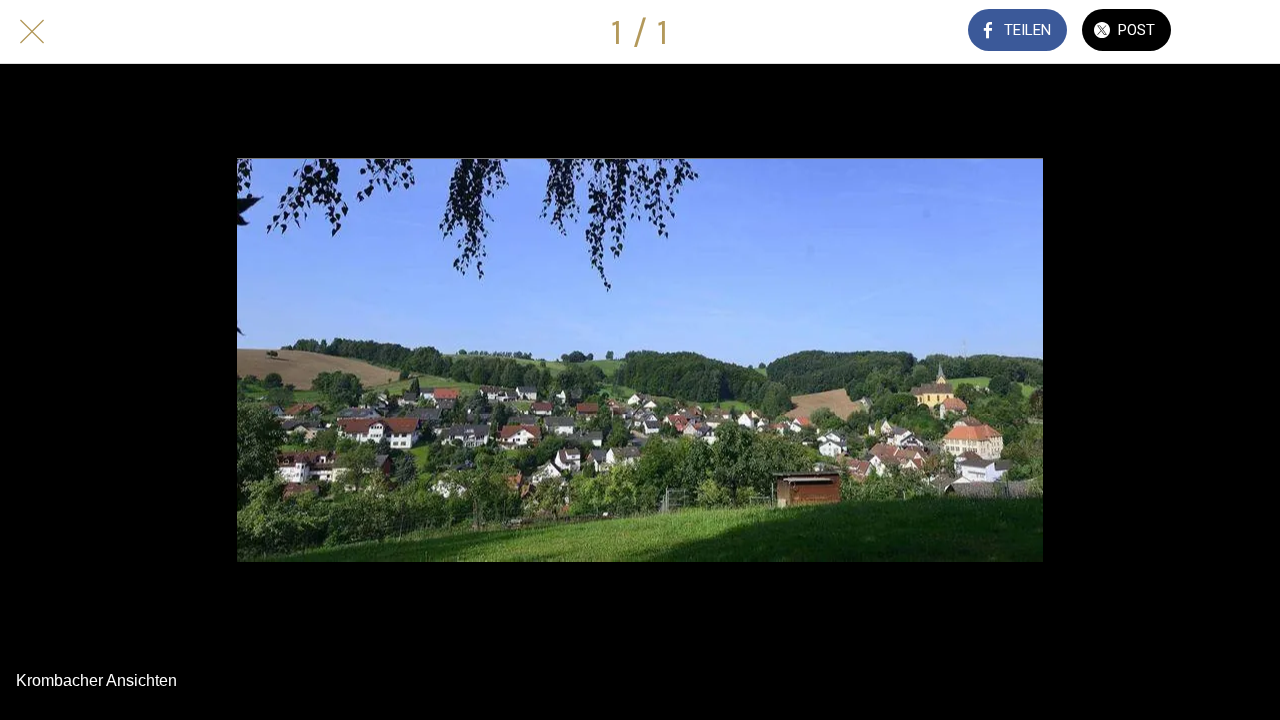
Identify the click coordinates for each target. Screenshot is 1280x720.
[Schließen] (32, 32)
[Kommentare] (1228, 32)
